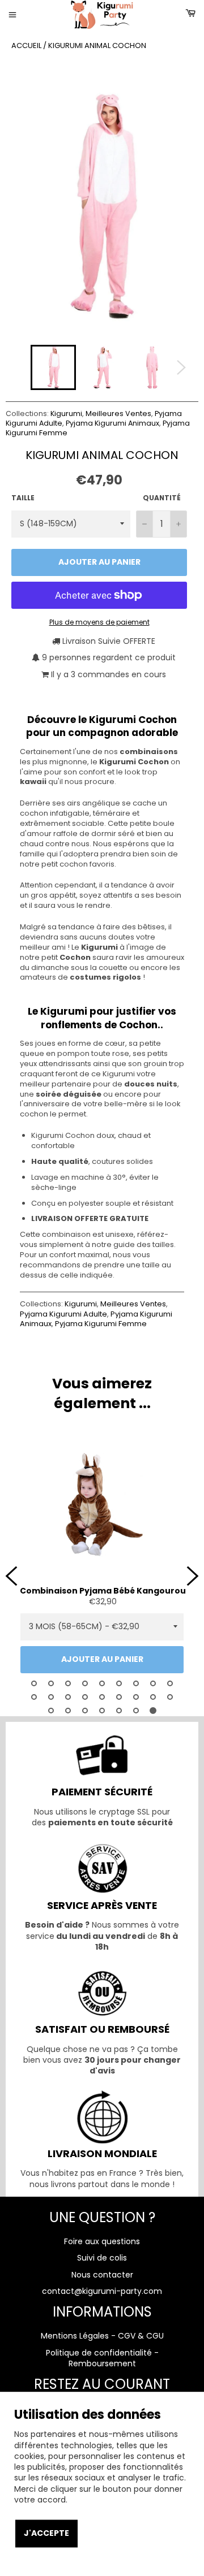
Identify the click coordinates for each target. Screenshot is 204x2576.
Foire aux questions (102, 2241)
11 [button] (51, 1697)
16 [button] (136, 1697)
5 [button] (102, 1683)
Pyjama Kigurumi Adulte (63, 1314)
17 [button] (153, 1697)
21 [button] (85, 1711)
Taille (23, 498)
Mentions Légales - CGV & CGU (102, 2336)
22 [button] (102, 1711)
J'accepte (46, 2533)
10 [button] (34, 1697)
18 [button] (170, 1697)
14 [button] (102, 1697)
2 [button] (51, 1683)
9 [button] (170, 1683)
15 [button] (119, 1697)
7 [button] (136, 1683)
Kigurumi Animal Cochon (97, 46)
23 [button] (119, 1711)
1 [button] (34, 1683)
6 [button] (119, 1683)
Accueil (26, 46)
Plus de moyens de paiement (99, 622)
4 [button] (85, 1683)
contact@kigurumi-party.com (102, 2291)
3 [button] (68, 1683)
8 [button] (153, 1683)
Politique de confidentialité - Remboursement (102, 2358)
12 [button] (68, 1697)
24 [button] (136, 1711)
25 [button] (153, 1711)
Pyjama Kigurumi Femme (101, 1324)
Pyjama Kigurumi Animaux (112, 423)
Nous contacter (102, 2275)
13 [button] (85, 1697)
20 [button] (68, 1711)
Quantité (162, 498)
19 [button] (51, 1711)
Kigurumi (66, 414)
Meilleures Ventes (118, 414)
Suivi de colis (102, 2258)
